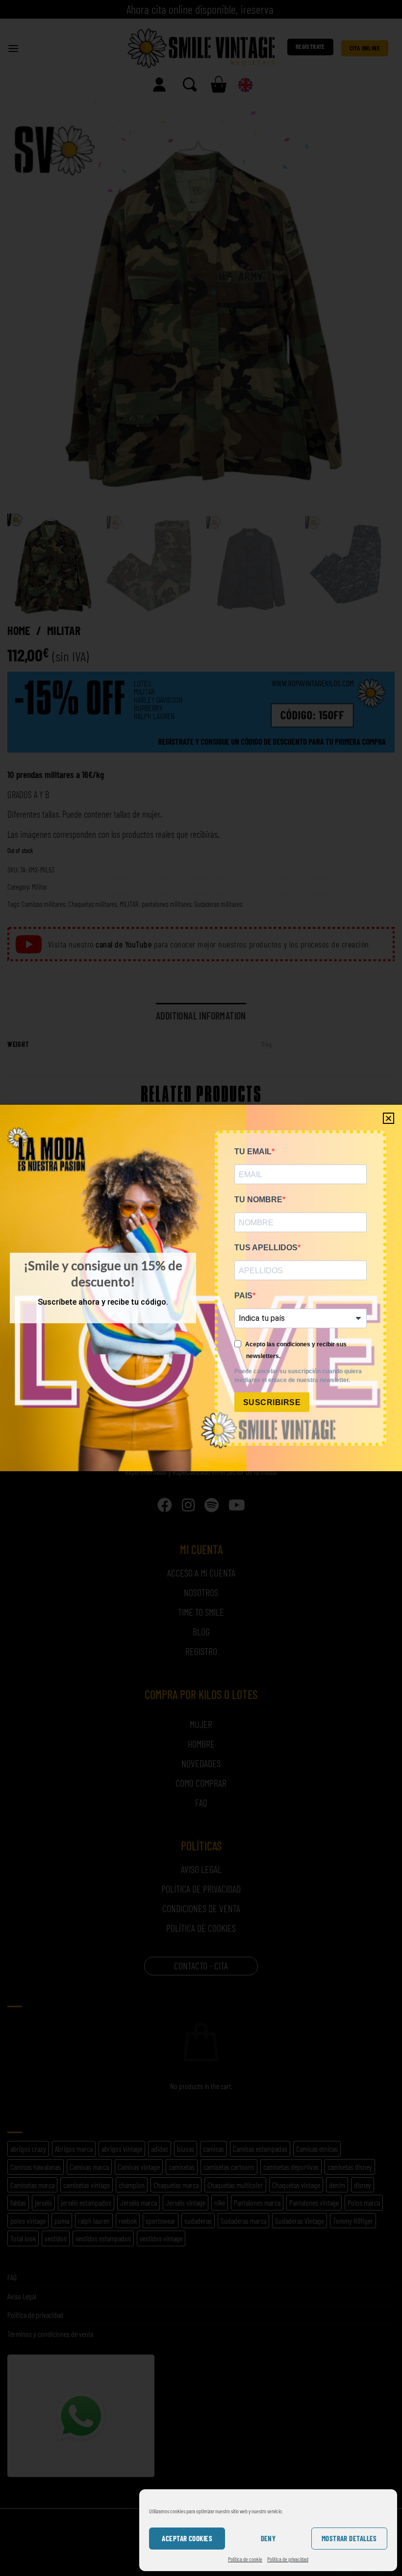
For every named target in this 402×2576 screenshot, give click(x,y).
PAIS (243, 1296)
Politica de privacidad (288, 2559)
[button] (389, 1118)
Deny (268, 2538)
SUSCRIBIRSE (272, 1402)
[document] (201, 1288)
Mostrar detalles (349, 2538)
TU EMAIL (253, 1152)
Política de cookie (245, 2559)
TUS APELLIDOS (266, 1248)
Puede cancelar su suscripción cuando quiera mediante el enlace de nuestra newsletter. (298, 1376)
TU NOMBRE (258, 1200)
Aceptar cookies (187, 2538)
